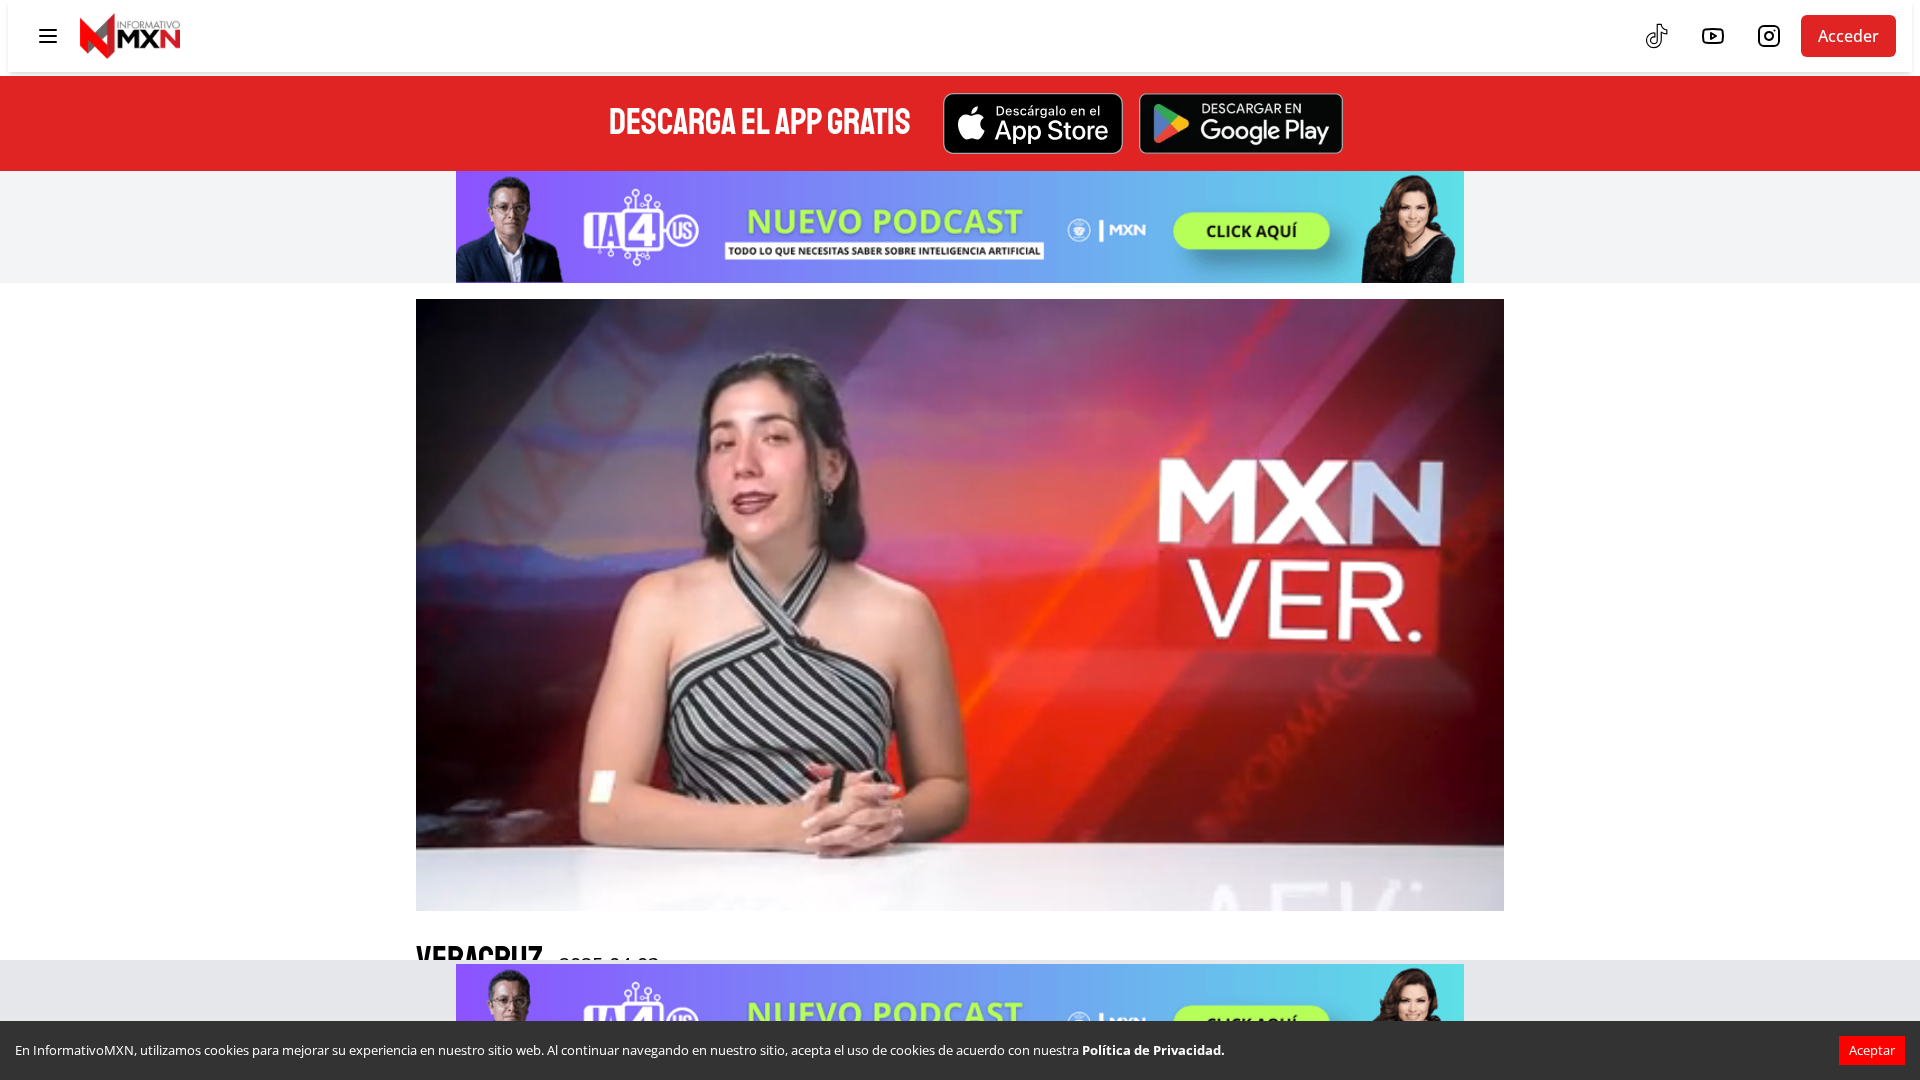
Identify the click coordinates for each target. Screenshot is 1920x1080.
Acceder (1848, 36)
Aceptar (1872, 1050)
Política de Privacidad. (1153, 1050)
